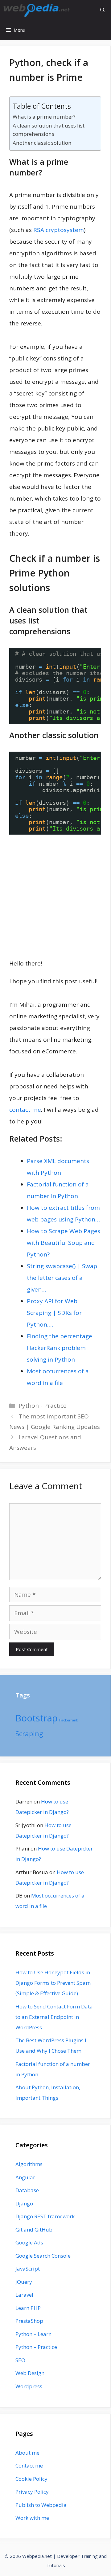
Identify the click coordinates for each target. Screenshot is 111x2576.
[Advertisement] (55, 896)
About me (27, 2453)
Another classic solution (42, 143)
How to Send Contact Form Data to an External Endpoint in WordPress (54, 2017)
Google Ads (29, 2242)
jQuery (24, 2282)
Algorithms (29, 2164)
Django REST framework (45, 2216)
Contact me (29, 2466)
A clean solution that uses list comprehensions (49, 130)
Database (27, 2190)
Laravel (24, 2295)
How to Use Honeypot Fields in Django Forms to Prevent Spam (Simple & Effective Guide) (53, 1983)
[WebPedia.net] (37, 10)
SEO (20, 2360)
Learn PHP (28, 2308)
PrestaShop (29, 2321)
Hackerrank (68, 1720)
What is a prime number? (44, 117)
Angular (25, 2177)
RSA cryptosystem (59, 230)
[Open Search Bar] (103, 10)
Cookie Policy (31, 2479)
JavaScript (28, 2269)
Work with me (32, 2518)
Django (24, 2203)
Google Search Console (43, 2256)
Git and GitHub (34, 2230)
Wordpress (29, 2386)
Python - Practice (43, 1406)
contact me (25, 1110)
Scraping (29, 1734)
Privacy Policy (32, 2492)
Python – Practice (36, 2347)
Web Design (30, 2373)
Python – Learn (33, 2334)
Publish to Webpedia (41, 2505)
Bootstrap (37, 1718)
